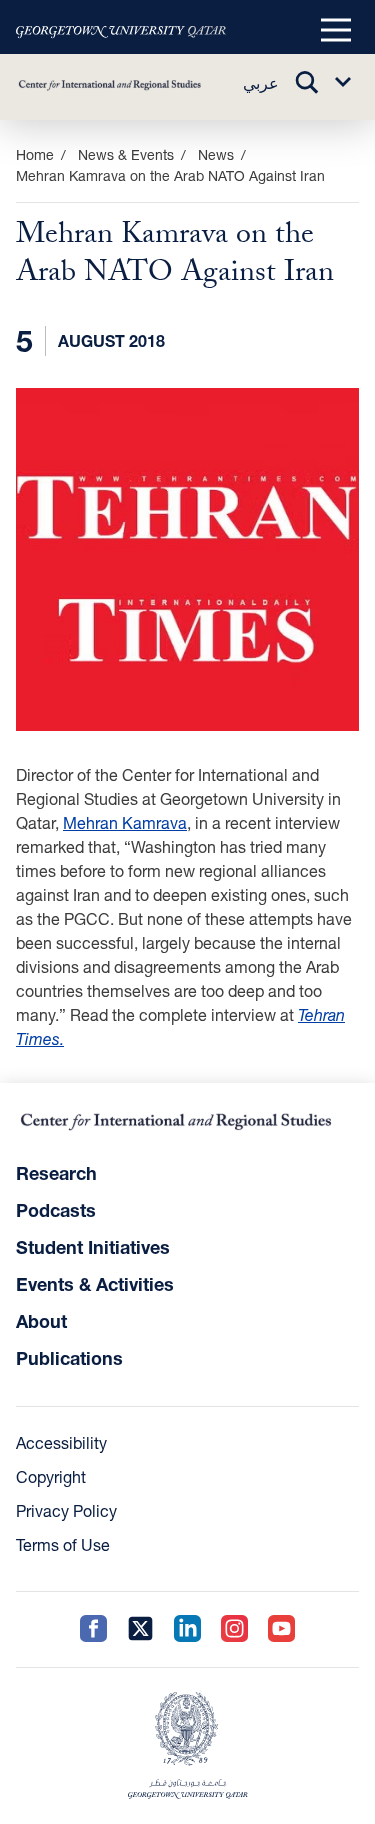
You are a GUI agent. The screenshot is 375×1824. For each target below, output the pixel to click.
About (41, 1321)
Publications (69, 1358)
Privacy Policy (66, 1510)
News (216, 154)
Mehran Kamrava (125, 822)
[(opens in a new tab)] (121, 31)
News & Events (126, 154)
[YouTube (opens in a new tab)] (281, 1629)
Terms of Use (63, 1544)
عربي (261, 82)
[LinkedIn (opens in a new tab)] (187, 1629)
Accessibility (61, 1442)
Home (35, 154)
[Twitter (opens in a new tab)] (140, 1629)
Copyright (51, 1476)
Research (56, 1173)
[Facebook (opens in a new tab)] (93, 1629)
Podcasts (56, 1210)
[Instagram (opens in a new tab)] (234, 1629)
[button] (336, 31)
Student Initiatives (93, 1247)
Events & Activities (95, 1284)
